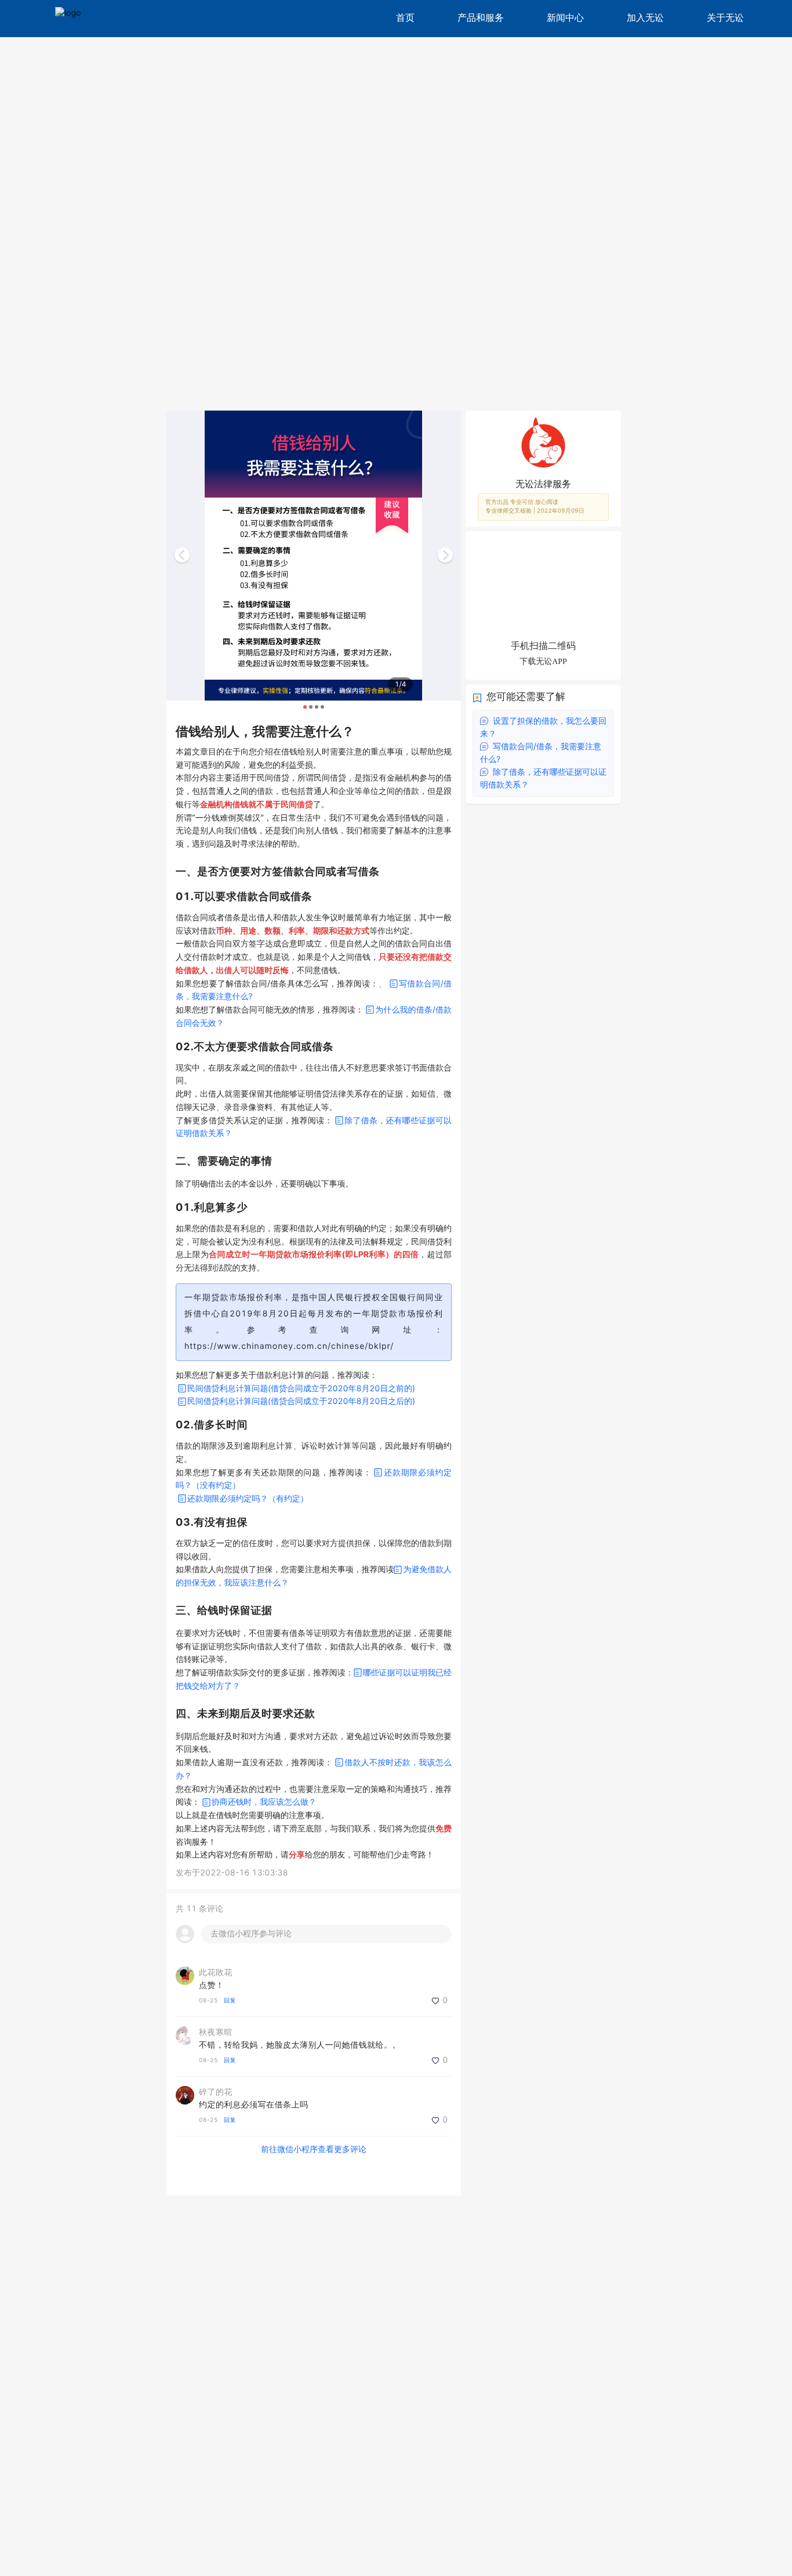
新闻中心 (565, 18)
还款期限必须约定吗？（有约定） (248, 1499)
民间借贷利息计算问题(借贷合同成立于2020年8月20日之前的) (301, 1389)
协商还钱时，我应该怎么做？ (264, 1802)
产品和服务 (481, 18)
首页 (405, 18)
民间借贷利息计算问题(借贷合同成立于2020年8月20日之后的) (301, 1401)
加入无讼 (645, 18)
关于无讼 (725, 18)
